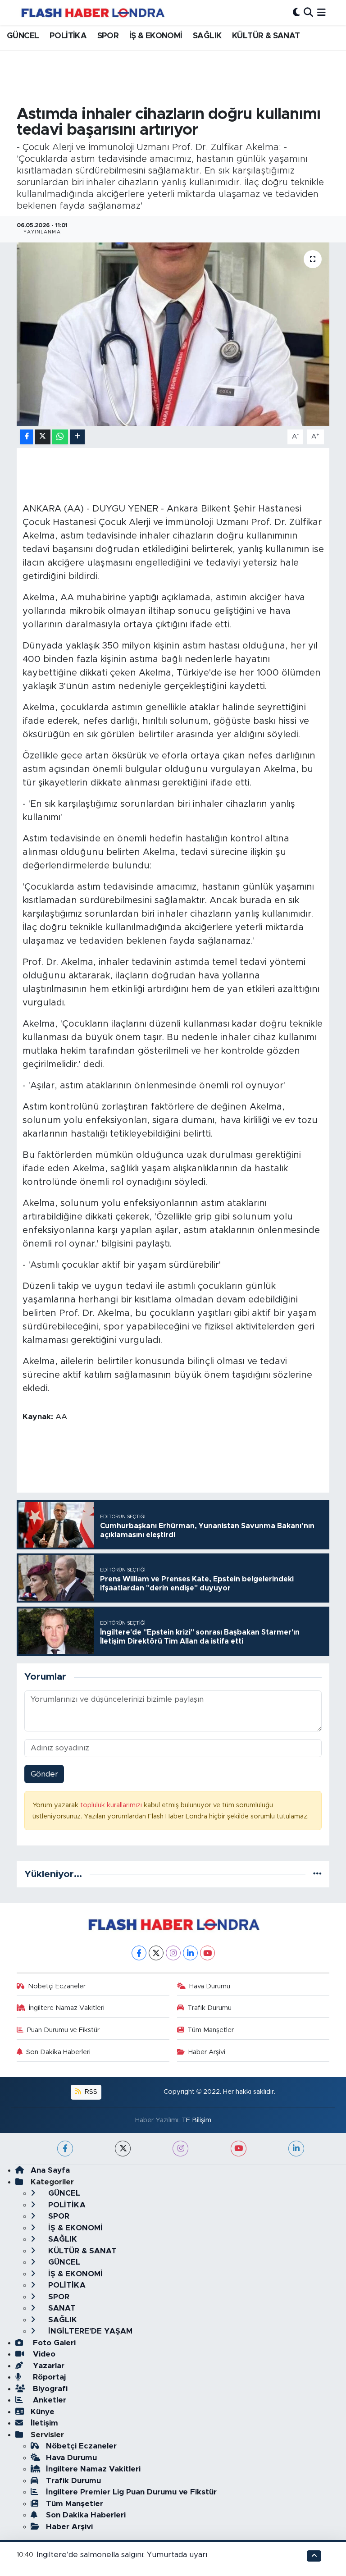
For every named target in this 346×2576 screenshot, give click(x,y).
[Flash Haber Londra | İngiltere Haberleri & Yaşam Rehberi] (92, 12)
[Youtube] (207, 1953)
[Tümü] (317, 1874)
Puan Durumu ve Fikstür (63, 2030)
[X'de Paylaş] (43, 437)
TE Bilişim (196, 2120)
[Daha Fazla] (77, 437)
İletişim (44, 2423)
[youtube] (239, 2149)
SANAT (61, 2308)
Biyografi (49, 2389)
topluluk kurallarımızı (112, 1805)
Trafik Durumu (209, 2008)
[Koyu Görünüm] (296, 12)
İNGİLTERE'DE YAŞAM (89, 2331)
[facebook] (65, 2149)
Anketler (48, 2400)
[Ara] (308, 12)
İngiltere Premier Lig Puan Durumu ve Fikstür (131, 2492)
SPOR (108, 36)
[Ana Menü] (321, 12)
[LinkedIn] (190, 1953)
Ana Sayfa (50, 2170)
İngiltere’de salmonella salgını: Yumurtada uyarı (122, 2555)
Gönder (44, 1774)
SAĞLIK (207, 36)
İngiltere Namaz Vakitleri (67, 2008)
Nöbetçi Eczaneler (57, 1986)
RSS (90, 2092)
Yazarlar (48, 2366)
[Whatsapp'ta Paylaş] (60, 437)
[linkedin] (296, 2149)
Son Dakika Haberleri (58, 2052)
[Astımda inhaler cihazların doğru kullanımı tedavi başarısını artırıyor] (173, 334)
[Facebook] (139, 1953)
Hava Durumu (210, 1986)
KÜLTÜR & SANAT (266, 36)
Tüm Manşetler (211, 2030)
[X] (156, 1953)
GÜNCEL (23, 36)
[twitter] (123, 2149)
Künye (43, 2412)
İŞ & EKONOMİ (156, 36)
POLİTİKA (68, 36)
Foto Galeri (53, 2343)
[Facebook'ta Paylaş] (27, 437)
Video (43, 2354)
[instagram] (180, 2149)
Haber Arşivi (207, 2052)
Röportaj (48, 2377)
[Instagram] (173, 1953)
